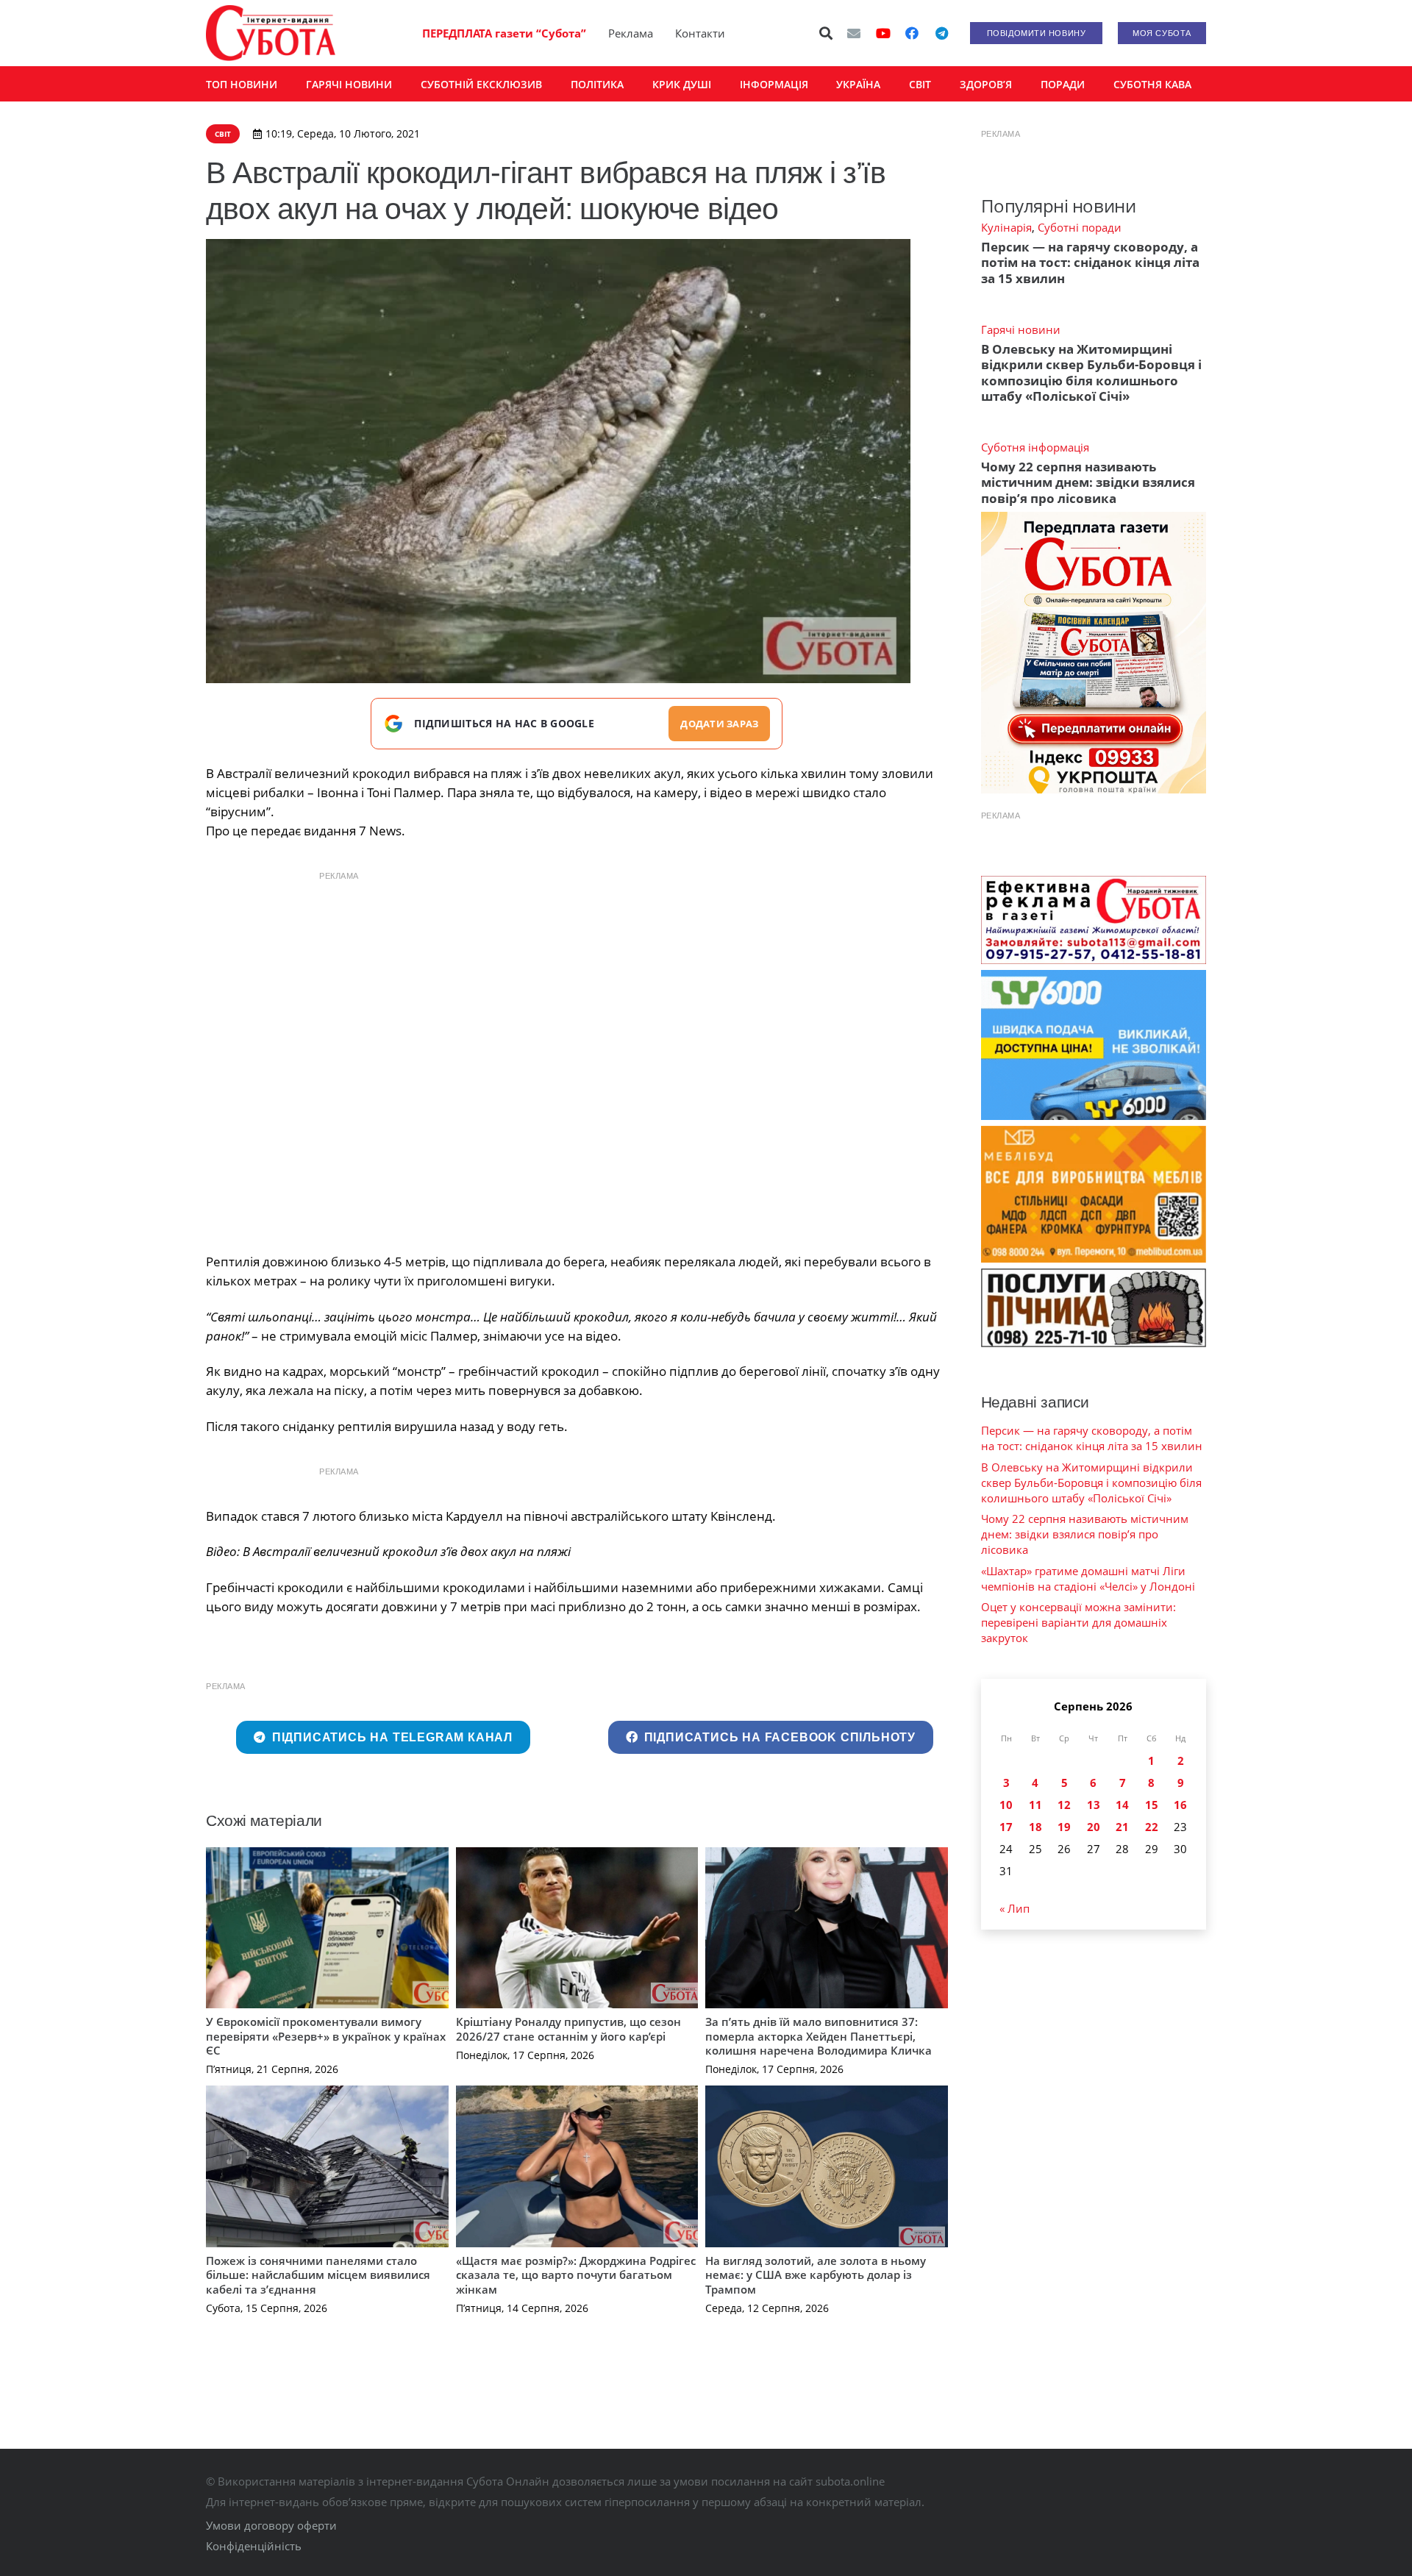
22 (1152, 1827)
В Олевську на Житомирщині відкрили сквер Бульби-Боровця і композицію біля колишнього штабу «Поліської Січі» (1091, 372)
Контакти (700, 33)
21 (1122, 1827)
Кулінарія (1006, 227)
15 (1152, 1805)
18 (1035, 1827)
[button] (827, 33)
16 (1180, 1805)
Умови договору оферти (271, 2525)
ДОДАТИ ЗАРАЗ (719, 724)
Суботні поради (1080, 227)
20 (1094, 1827)
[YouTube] (883, 33)
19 (1064, 1827)
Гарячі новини (1021, 329)
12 (1064, 1805)
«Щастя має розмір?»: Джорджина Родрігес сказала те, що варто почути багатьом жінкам (576, 2275)
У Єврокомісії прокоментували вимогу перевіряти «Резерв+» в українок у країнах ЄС (326, 2036)
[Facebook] (912, 33)
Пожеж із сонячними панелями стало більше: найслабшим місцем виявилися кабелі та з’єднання (318, 2275)
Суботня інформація (1035, 447)
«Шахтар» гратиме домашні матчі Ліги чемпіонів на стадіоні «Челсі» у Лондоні (1088, 1578)
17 (1006, 1827)
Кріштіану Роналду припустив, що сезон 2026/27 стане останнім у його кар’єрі (568, 2029)
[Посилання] (271, 33)
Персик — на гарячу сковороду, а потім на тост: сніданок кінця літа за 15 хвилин (1090, 263)
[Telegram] (941, 33)
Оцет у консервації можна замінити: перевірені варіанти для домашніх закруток (1078, 1622)
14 (1122, 1805)
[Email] (854, 33)
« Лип (1015, 1908)
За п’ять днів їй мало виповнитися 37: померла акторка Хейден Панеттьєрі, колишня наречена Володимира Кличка (819, 2036)
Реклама (631, 33)
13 (1094, 1805)
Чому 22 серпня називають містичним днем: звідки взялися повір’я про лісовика (1088, 482)
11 (1035, 1805)
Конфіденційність (254, 2546)
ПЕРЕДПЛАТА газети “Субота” (504, 33)
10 (1006, 1805)
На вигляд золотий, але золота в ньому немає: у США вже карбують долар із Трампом (816, 2275)
